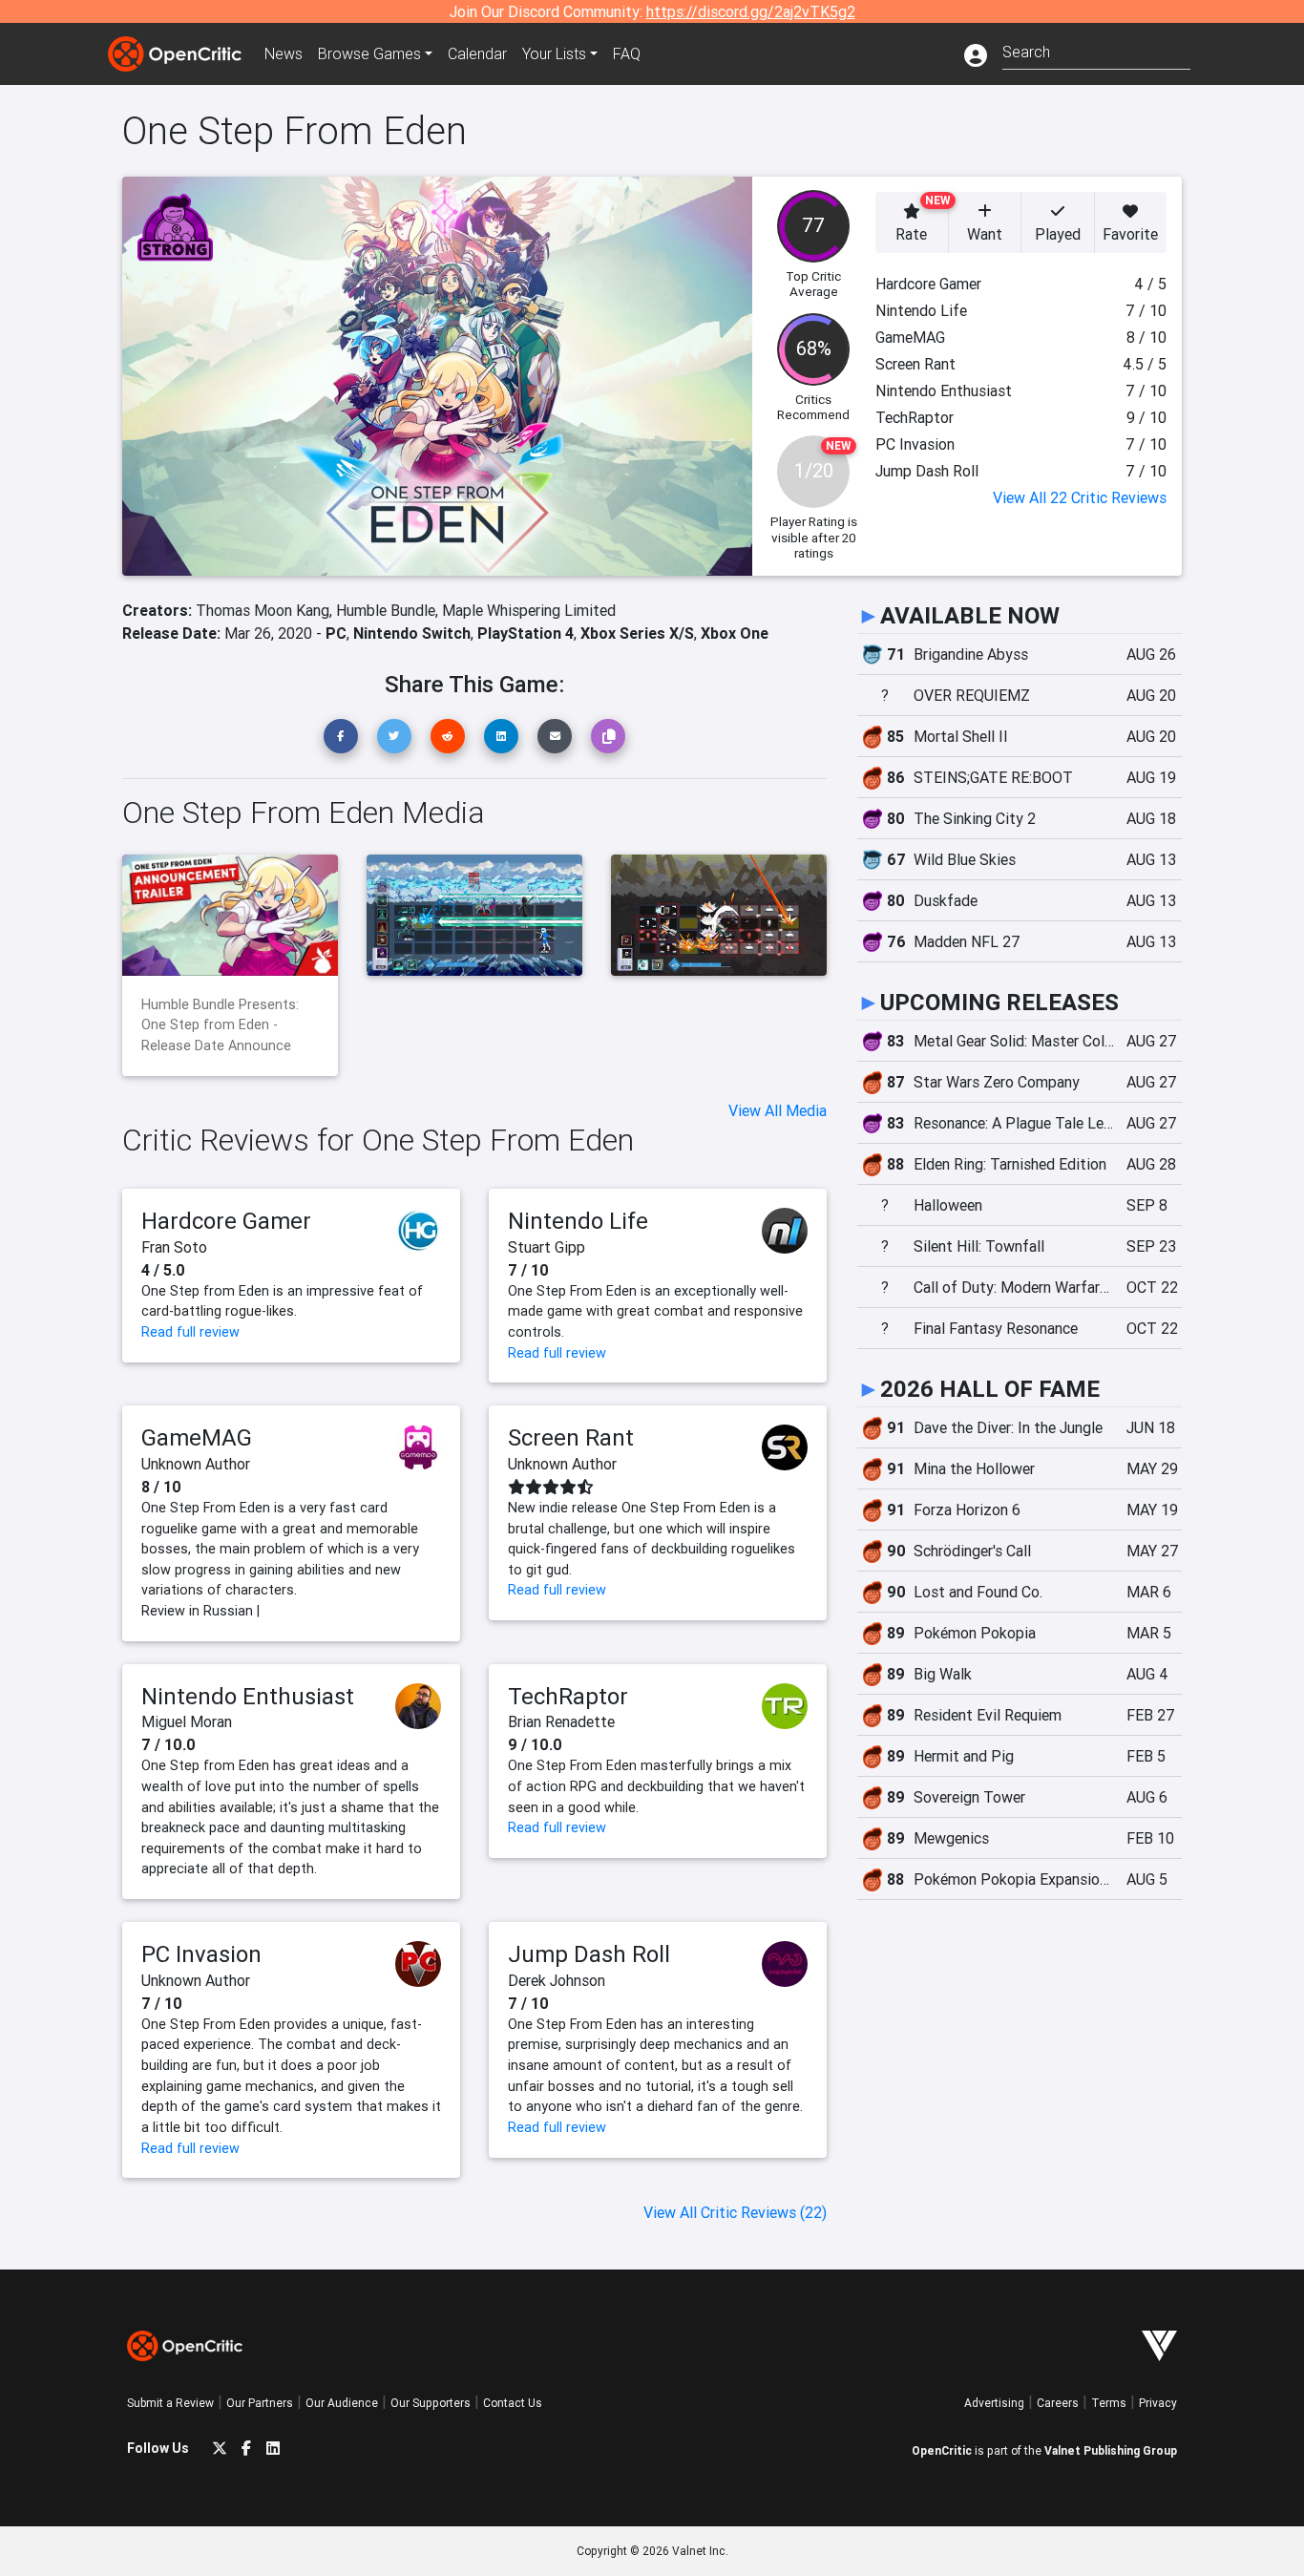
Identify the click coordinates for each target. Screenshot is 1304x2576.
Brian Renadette (561, 1721)
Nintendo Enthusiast (248, 1696)
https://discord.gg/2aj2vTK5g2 (751, 11)
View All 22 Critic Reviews (1080, 497)
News (284, 53)
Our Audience (342, 2403)
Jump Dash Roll (589, 1954)
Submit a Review (170, 2403)
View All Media (778, 1110)
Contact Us (513, 2403)
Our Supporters (431, 2403)
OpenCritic (942, 2450)
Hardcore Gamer (226, 1221)
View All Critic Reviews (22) (735, 2212)
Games (369, 53)
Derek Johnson (557, 1980)
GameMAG (197, 1437)
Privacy (1158, 2403)
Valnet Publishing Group (1111, 2450)
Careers (1058, 2403)
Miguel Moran (187, 1721)
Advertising (994, 2403)
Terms (1109, 2403)
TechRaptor (568, 1696)
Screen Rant (571, 1437)
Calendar (477, 53)
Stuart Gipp (547, 1247)
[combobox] (1096, 50)
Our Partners (260, 2403)
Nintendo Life (578, 1221)
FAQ (627, 53)
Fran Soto (174, 1247)
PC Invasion (201, 1954)
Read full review (190, 1332)
